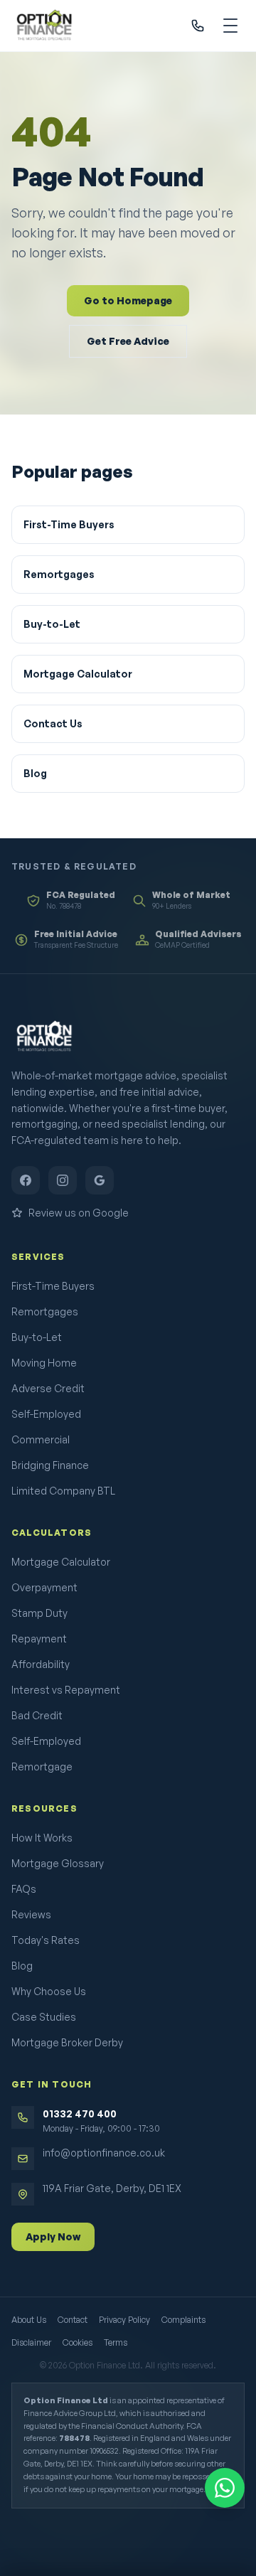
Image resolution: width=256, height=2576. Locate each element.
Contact (73, 2320)
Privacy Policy (124, 2320)
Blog (35, 773)
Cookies (78, 2342)
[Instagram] (63, 1180)
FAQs (24, 1889)
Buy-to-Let (52, 624)
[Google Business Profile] (100, 1180)
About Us (29, 2320)
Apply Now (53, 2236)
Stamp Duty (39, 1613)
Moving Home (44, 1363)
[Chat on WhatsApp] (225, 2488)
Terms (116, 2342)
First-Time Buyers (69, 524)
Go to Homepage (128, 300)
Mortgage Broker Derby (67, 2042)
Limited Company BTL (63, 1491)
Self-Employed (46, 1414)
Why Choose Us (49, 1991)
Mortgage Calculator (78, 674)
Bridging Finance (50, 1465)
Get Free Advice (128, 341)
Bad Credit (37, 1715)
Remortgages (59, 574)
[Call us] (198, 26)
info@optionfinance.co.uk (104, 2153)
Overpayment (44, 1587)
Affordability (41, 1664)
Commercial (41, 1439)
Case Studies (44, 2017)
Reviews (31, 1914)
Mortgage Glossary (58, 1863)
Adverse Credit (48, 1388)
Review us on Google (79, 1213)
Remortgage (42, 1767)
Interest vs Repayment (66, 1690)
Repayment (39, 1639)
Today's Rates (46, 1940)
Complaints (183, 2320)
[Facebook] (26, 1180)
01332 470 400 (80, 2113)
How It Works (42, 1838)
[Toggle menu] (230, 26)
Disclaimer (31, 2342)
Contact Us (53, 723)
